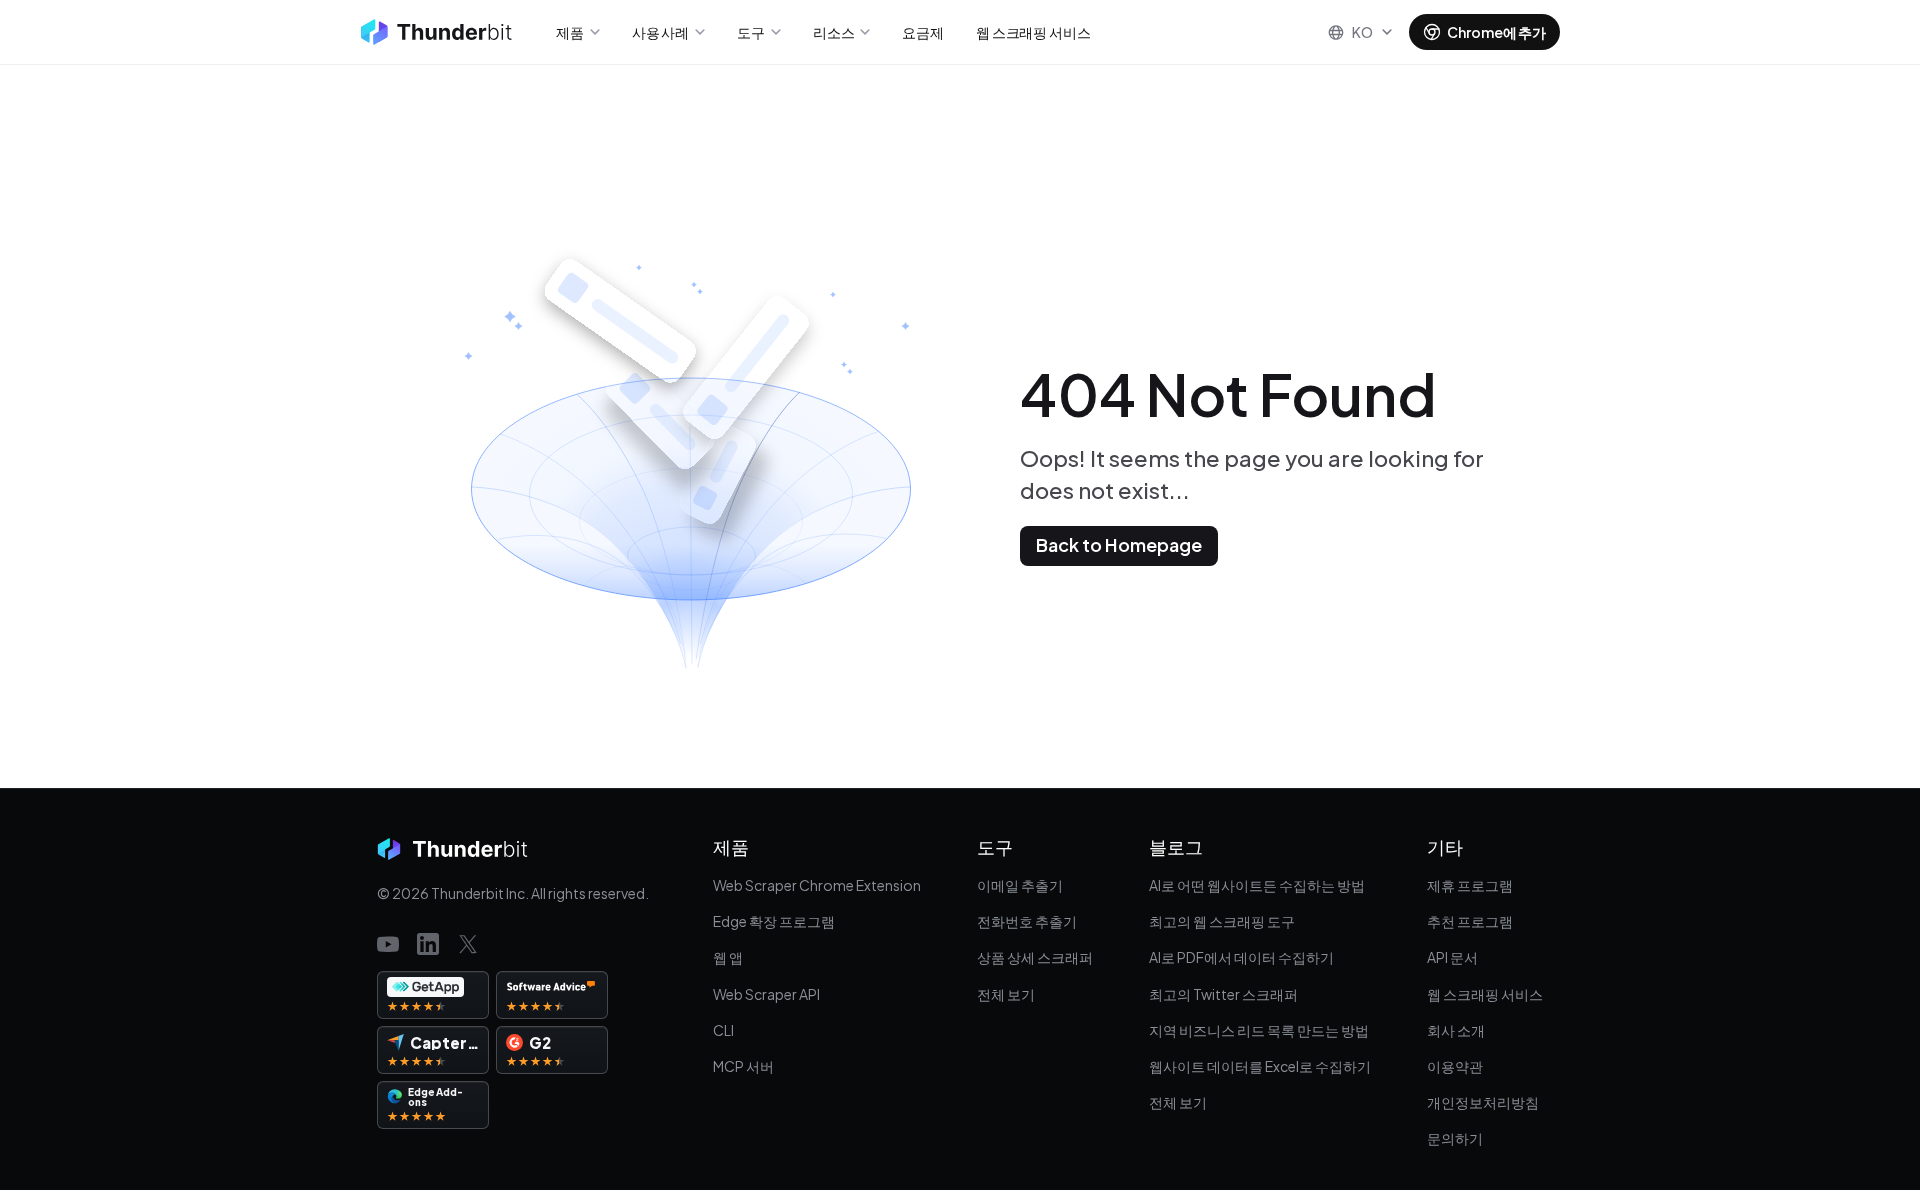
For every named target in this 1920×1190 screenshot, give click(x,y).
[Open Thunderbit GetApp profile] (433, 995)
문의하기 (1455, 1138)
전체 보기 (1006, 994)
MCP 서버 (743, 1066)
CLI (723, 1030)
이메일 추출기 (1020, 885)
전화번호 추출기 (1027, 921)
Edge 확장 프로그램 (774, 921)
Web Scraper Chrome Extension (817, 885)
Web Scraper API (766, 994)
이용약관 (1455, 1066)
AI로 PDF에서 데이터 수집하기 (1241, 957)
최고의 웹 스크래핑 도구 (1222, 921)
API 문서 (1452, 957)
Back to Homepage (1119, 544)
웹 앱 (728, 957)
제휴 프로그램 (1470, 885)
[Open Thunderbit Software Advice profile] (552, 995)
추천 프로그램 (1470, 921)
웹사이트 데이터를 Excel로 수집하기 (1260, 1066)
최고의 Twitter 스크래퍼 (1223, 994)
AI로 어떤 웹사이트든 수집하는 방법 (1257, 885)
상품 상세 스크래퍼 (1035, 957)
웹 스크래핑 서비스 (1485, 994)
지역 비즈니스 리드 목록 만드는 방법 (1259, 1030)
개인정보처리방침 (1483, 1102)
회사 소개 (1456, 1030)
